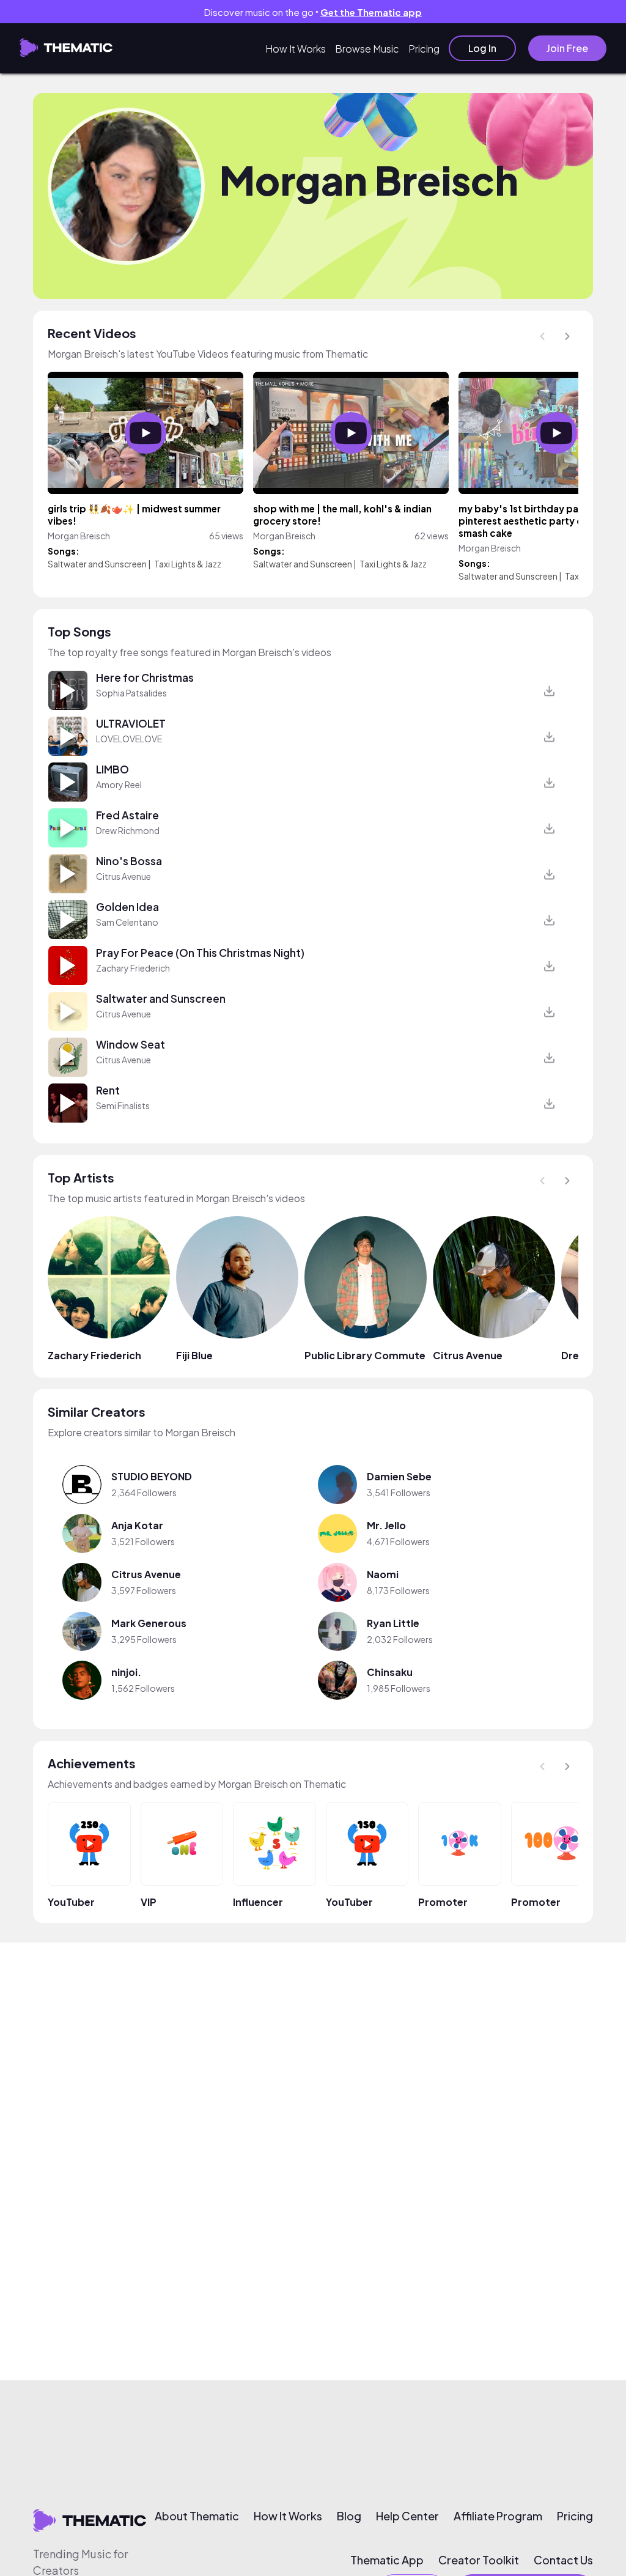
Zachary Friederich (133, 968)
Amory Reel (119, 784)
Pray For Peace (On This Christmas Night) (200, 953)
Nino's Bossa (129, 861)
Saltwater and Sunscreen (97, 564)
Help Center (407, 2516)
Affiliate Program (498, 2516)
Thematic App (387, 2560)
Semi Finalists (123, 1105)
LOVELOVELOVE (129, 739)
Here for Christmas (145, 677)
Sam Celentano (127, 922)
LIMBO (112, 769)
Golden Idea (127, 907)
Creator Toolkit (479, 2560)
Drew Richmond (128, 830)
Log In (482, 48)
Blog (349, 2516)
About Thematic (197, 2516)
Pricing (424, 49)
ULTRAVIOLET (131, 723)
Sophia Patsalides (131, 693)
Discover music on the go (313, 12)
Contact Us (563, 2560)
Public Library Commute (365, 1355)
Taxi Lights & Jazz (188, 564)
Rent (108, 1090)
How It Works (296, 49)
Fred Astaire (127, 815)
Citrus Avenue (123, 876)
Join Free (567, 48)
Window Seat (131, 1044)
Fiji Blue (194, 1355)
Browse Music (367, 49)
